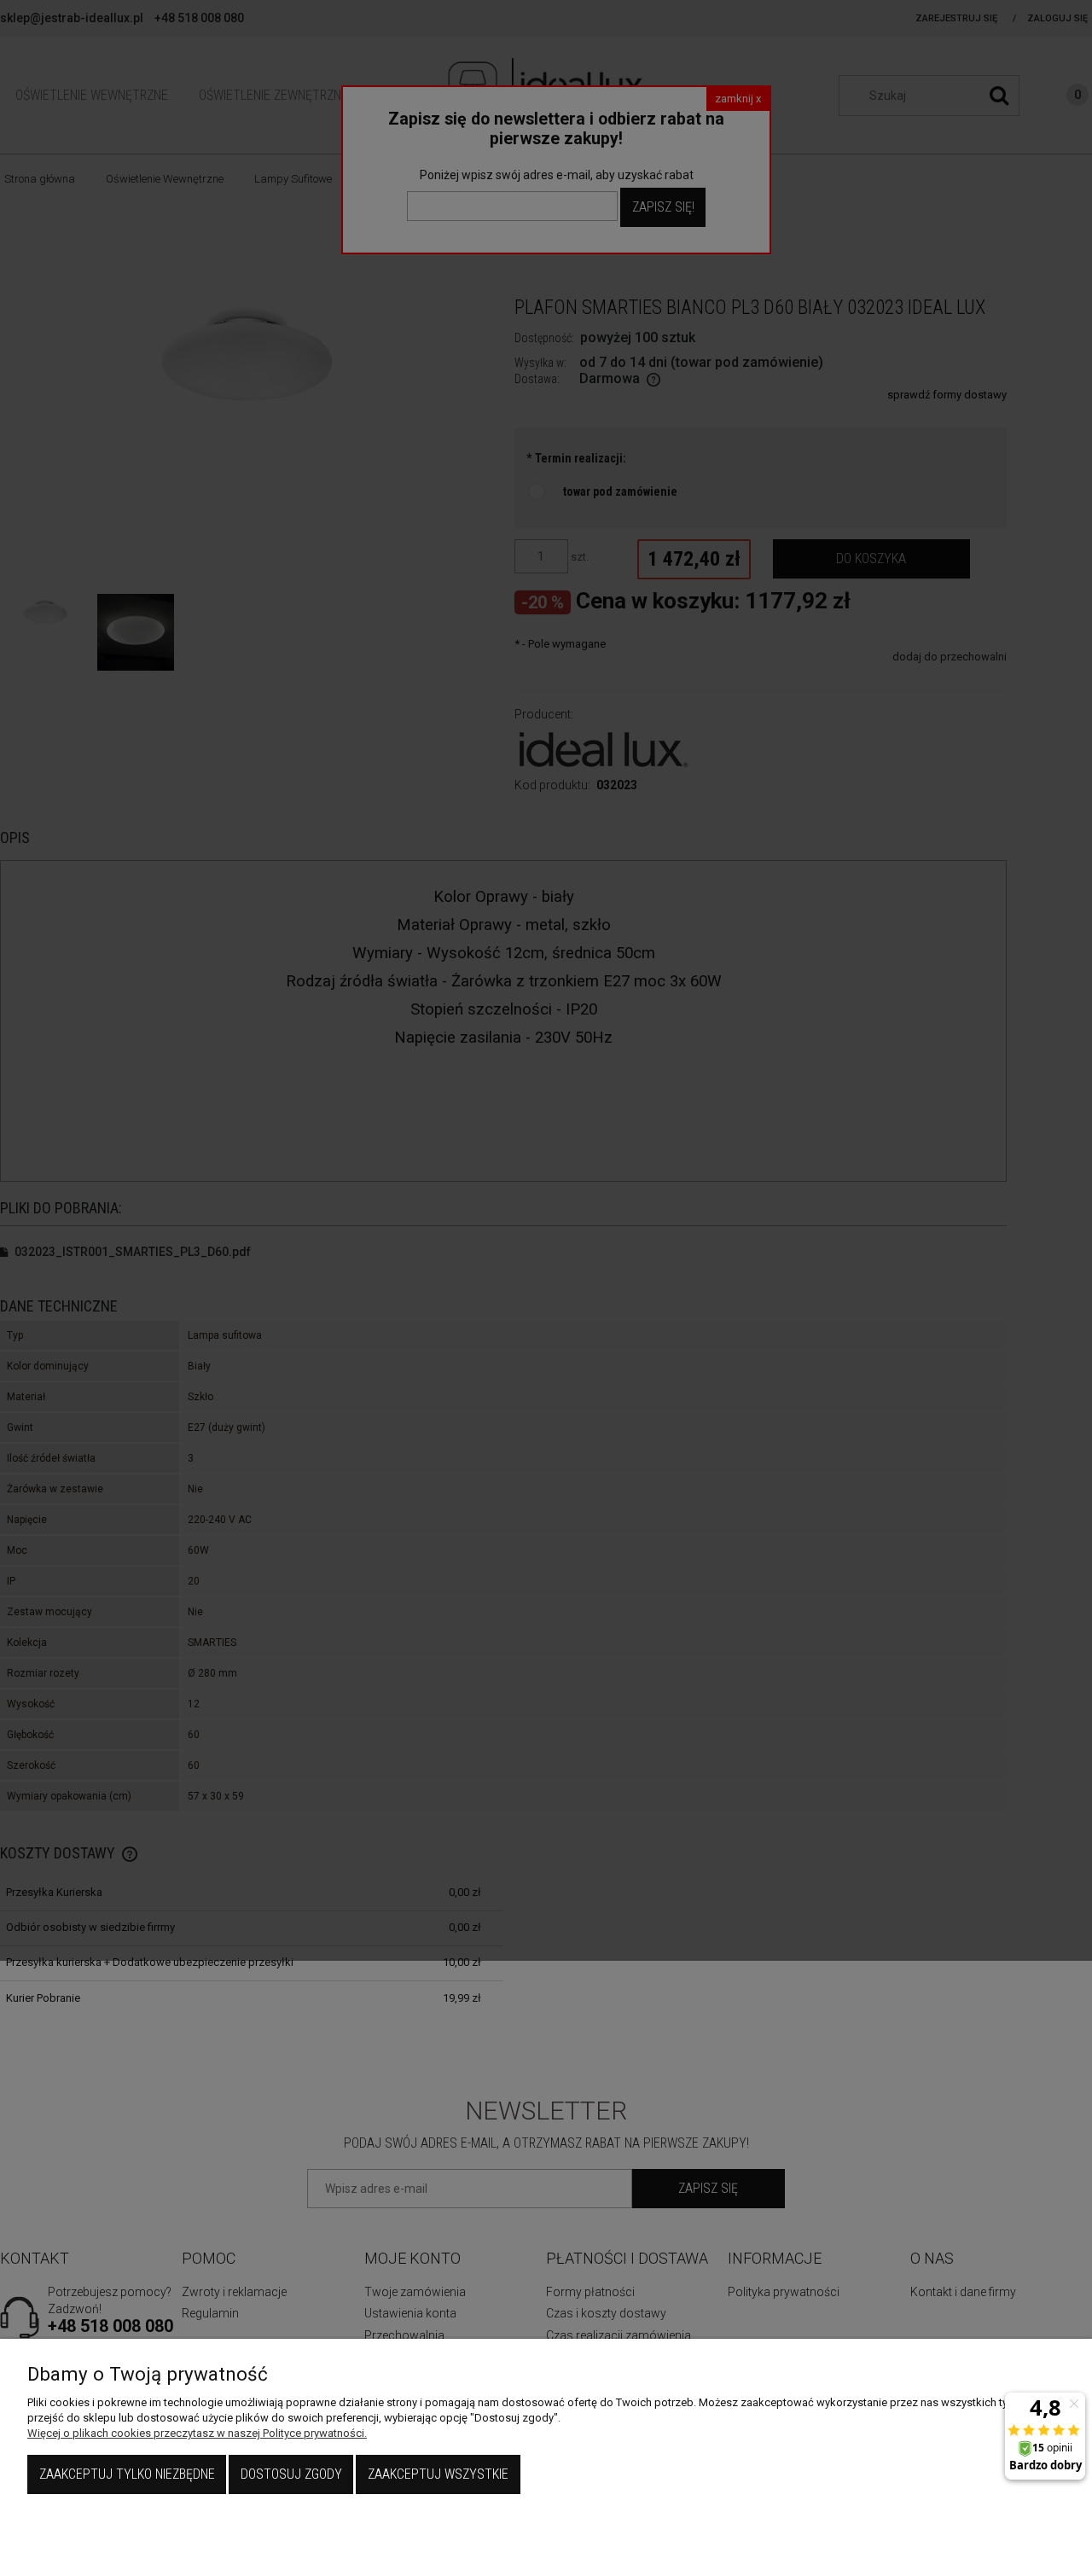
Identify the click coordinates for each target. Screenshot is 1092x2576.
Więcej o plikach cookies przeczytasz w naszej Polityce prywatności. (197, 2433)
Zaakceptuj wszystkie (438, 2474)
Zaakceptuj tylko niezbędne (127, 2474)
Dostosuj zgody (291, 2474)
